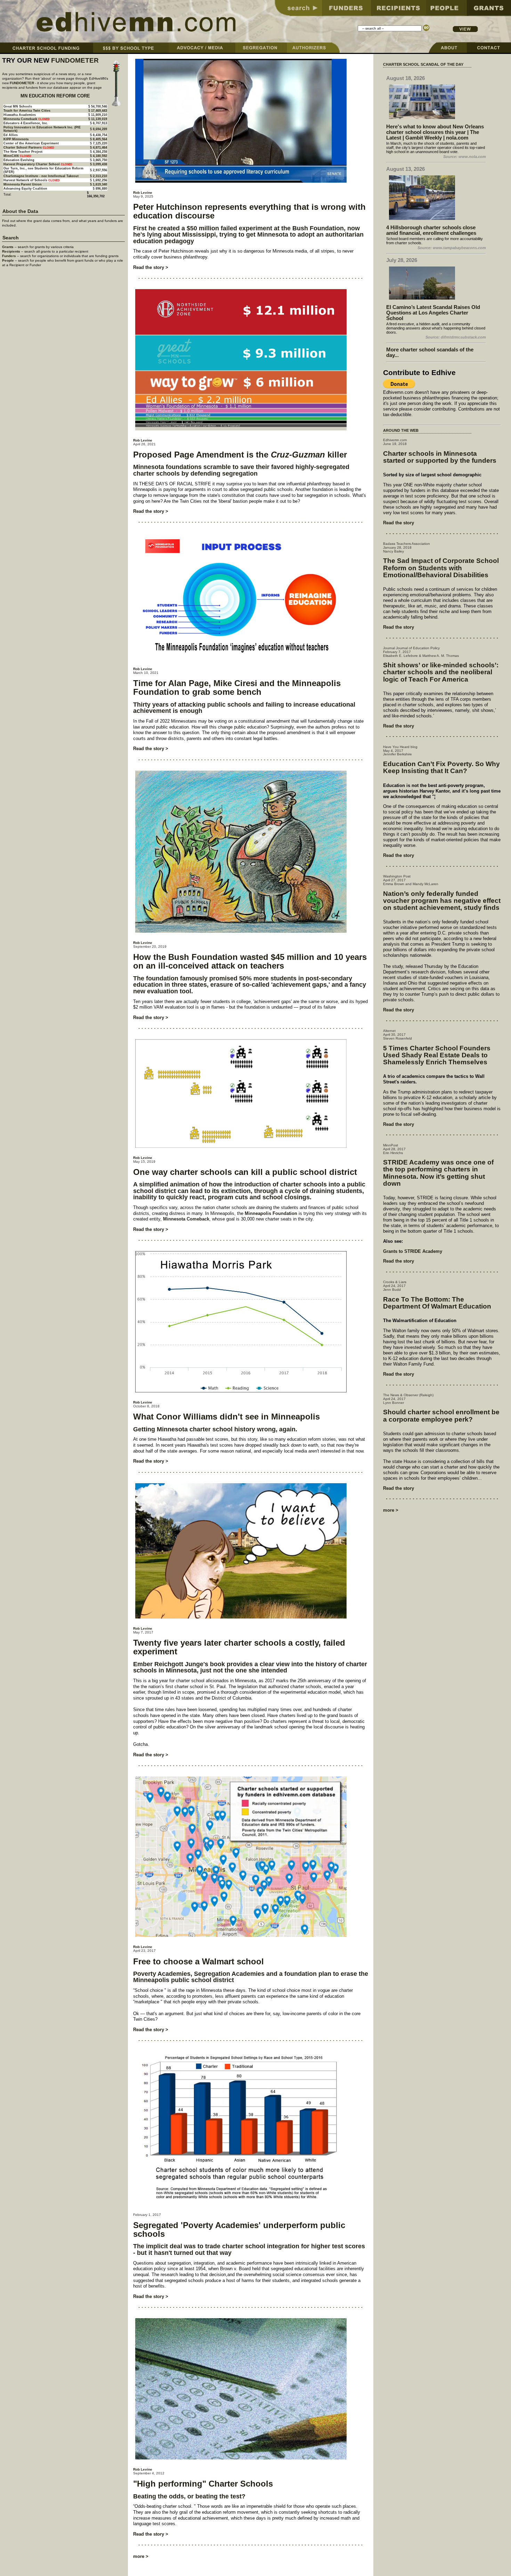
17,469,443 (99, 111)
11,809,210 (99, 115)
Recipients (11, 251)
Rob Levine (143, 193)
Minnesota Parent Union (23, 184)
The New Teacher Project (23, 152)
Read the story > (151, 267)
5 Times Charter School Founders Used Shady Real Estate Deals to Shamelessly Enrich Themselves (437, 1055)
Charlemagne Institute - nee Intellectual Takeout (41, 176)
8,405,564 (100, 139)
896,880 (101, 189)
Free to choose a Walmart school (198, 1961)
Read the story (399, 523)
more (139, 2556)
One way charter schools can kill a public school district (245, 1172)
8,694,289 (100, 129)
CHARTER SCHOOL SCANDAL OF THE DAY (423, 64)
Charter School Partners (23, 148)
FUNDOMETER (75, 60)
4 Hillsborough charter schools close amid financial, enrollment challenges (431, 230)
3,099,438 (100, 164)
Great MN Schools (18, 106)
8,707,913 (100, 123)
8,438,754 (100, 135)
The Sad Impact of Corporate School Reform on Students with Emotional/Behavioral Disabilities (441, 568)
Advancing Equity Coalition (25, 189)
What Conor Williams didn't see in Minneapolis (226, 1417)
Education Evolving (19, 160)
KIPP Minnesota (16, 139)
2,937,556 (100, 170)
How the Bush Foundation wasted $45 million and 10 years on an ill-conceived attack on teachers (250, 961)
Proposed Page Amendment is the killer (240, 455)
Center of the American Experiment (31, 143)
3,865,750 (100, 160)
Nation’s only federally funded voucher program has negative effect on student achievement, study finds (442, 901)
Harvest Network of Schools (25, 180)
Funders (9, 256)
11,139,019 (99, 119)
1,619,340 (100, 184)
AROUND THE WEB (401, 430)
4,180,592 (100, 156)
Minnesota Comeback (186, 1219)
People (8, 260)
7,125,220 (100, 143)
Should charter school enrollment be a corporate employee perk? (441, 1416)
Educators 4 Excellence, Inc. (26, 123)
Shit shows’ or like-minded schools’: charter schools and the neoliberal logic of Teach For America (441, 672)
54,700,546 (99, 106)
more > (391, 1510)
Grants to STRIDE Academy (413, 1251)
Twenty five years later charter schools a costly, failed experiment (239, 1647)
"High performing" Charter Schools (203, 2484)
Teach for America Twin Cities (27, 111)
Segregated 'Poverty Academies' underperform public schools (239, 2229)
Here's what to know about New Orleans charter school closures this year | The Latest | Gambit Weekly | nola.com (435, 132)
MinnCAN (11, 156)
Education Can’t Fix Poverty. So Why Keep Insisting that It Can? (441, 767)
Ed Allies (11, 135)
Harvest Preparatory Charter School (32, 164)
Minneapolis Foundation (271, 1213)
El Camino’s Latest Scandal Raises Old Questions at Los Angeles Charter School (433, 313)
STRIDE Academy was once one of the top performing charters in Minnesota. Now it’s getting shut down (438, 1173)
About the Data (20, 211)
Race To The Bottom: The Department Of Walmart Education (437, 1303)
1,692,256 (100, 180)
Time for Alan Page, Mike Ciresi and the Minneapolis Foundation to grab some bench (237, 687)
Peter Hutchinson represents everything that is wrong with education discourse (249, 211)
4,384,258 (100, 152)
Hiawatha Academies (20, 115)
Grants (8, 247)
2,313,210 (100, 176)
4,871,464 (100, 148)
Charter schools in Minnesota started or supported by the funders (440, 457)
